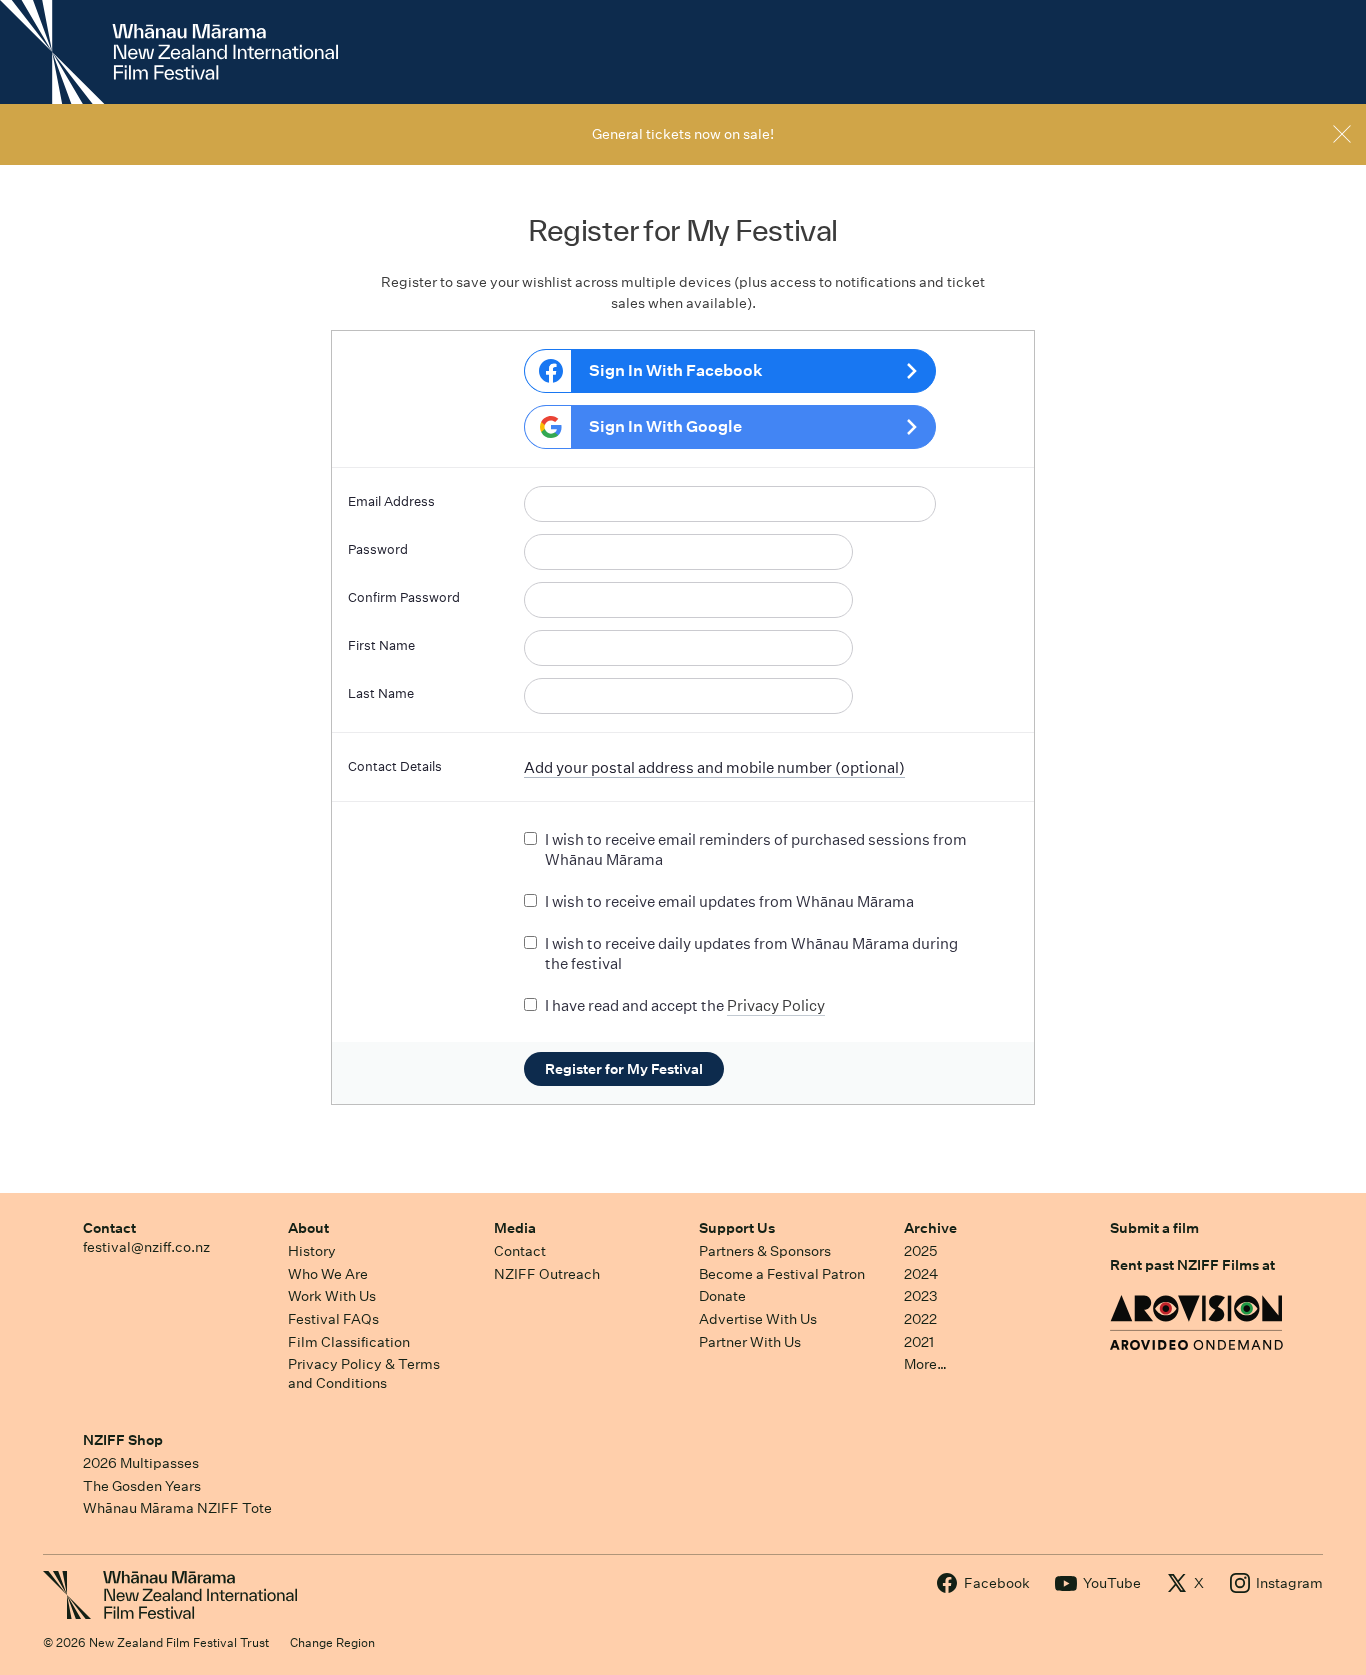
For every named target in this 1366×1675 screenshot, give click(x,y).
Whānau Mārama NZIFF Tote (177, 1508)
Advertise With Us (758, 1319)
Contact (109, 1228)
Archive (930, 1228)
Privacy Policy (776, 1005)
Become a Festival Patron (782, 1274)
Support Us (737, 1228)
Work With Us (332, 1296)
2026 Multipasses (141, 1463)
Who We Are (328, 1274)
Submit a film (1154, 1228)
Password (378, 549)
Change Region (332, 1642)
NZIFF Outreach (547, 1274)
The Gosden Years (142, 1486)
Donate (722, 1296)
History (312, 1251)
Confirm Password (404, 597)
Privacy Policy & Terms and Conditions (364, 1373)
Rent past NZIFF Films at (1192, 1265)
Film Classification (349, 1342)
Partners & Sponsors (765, 1251)
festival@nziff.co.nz (146, 1247)
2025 (920, 1251)
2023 (921, 1296)
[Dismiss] (1342, 134)
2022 (920, 1319)
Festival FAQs (333, 1319)
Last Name (381, 693)
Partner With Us (750, 1342)
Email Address (391, 501)
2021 (919, 1342)
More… (925, 1364)
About (308, 1228)
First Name (381, 645)
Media (515, 1228)
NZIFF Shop (123, 1440)
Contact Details (395, 766)
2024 (921, 1274)
